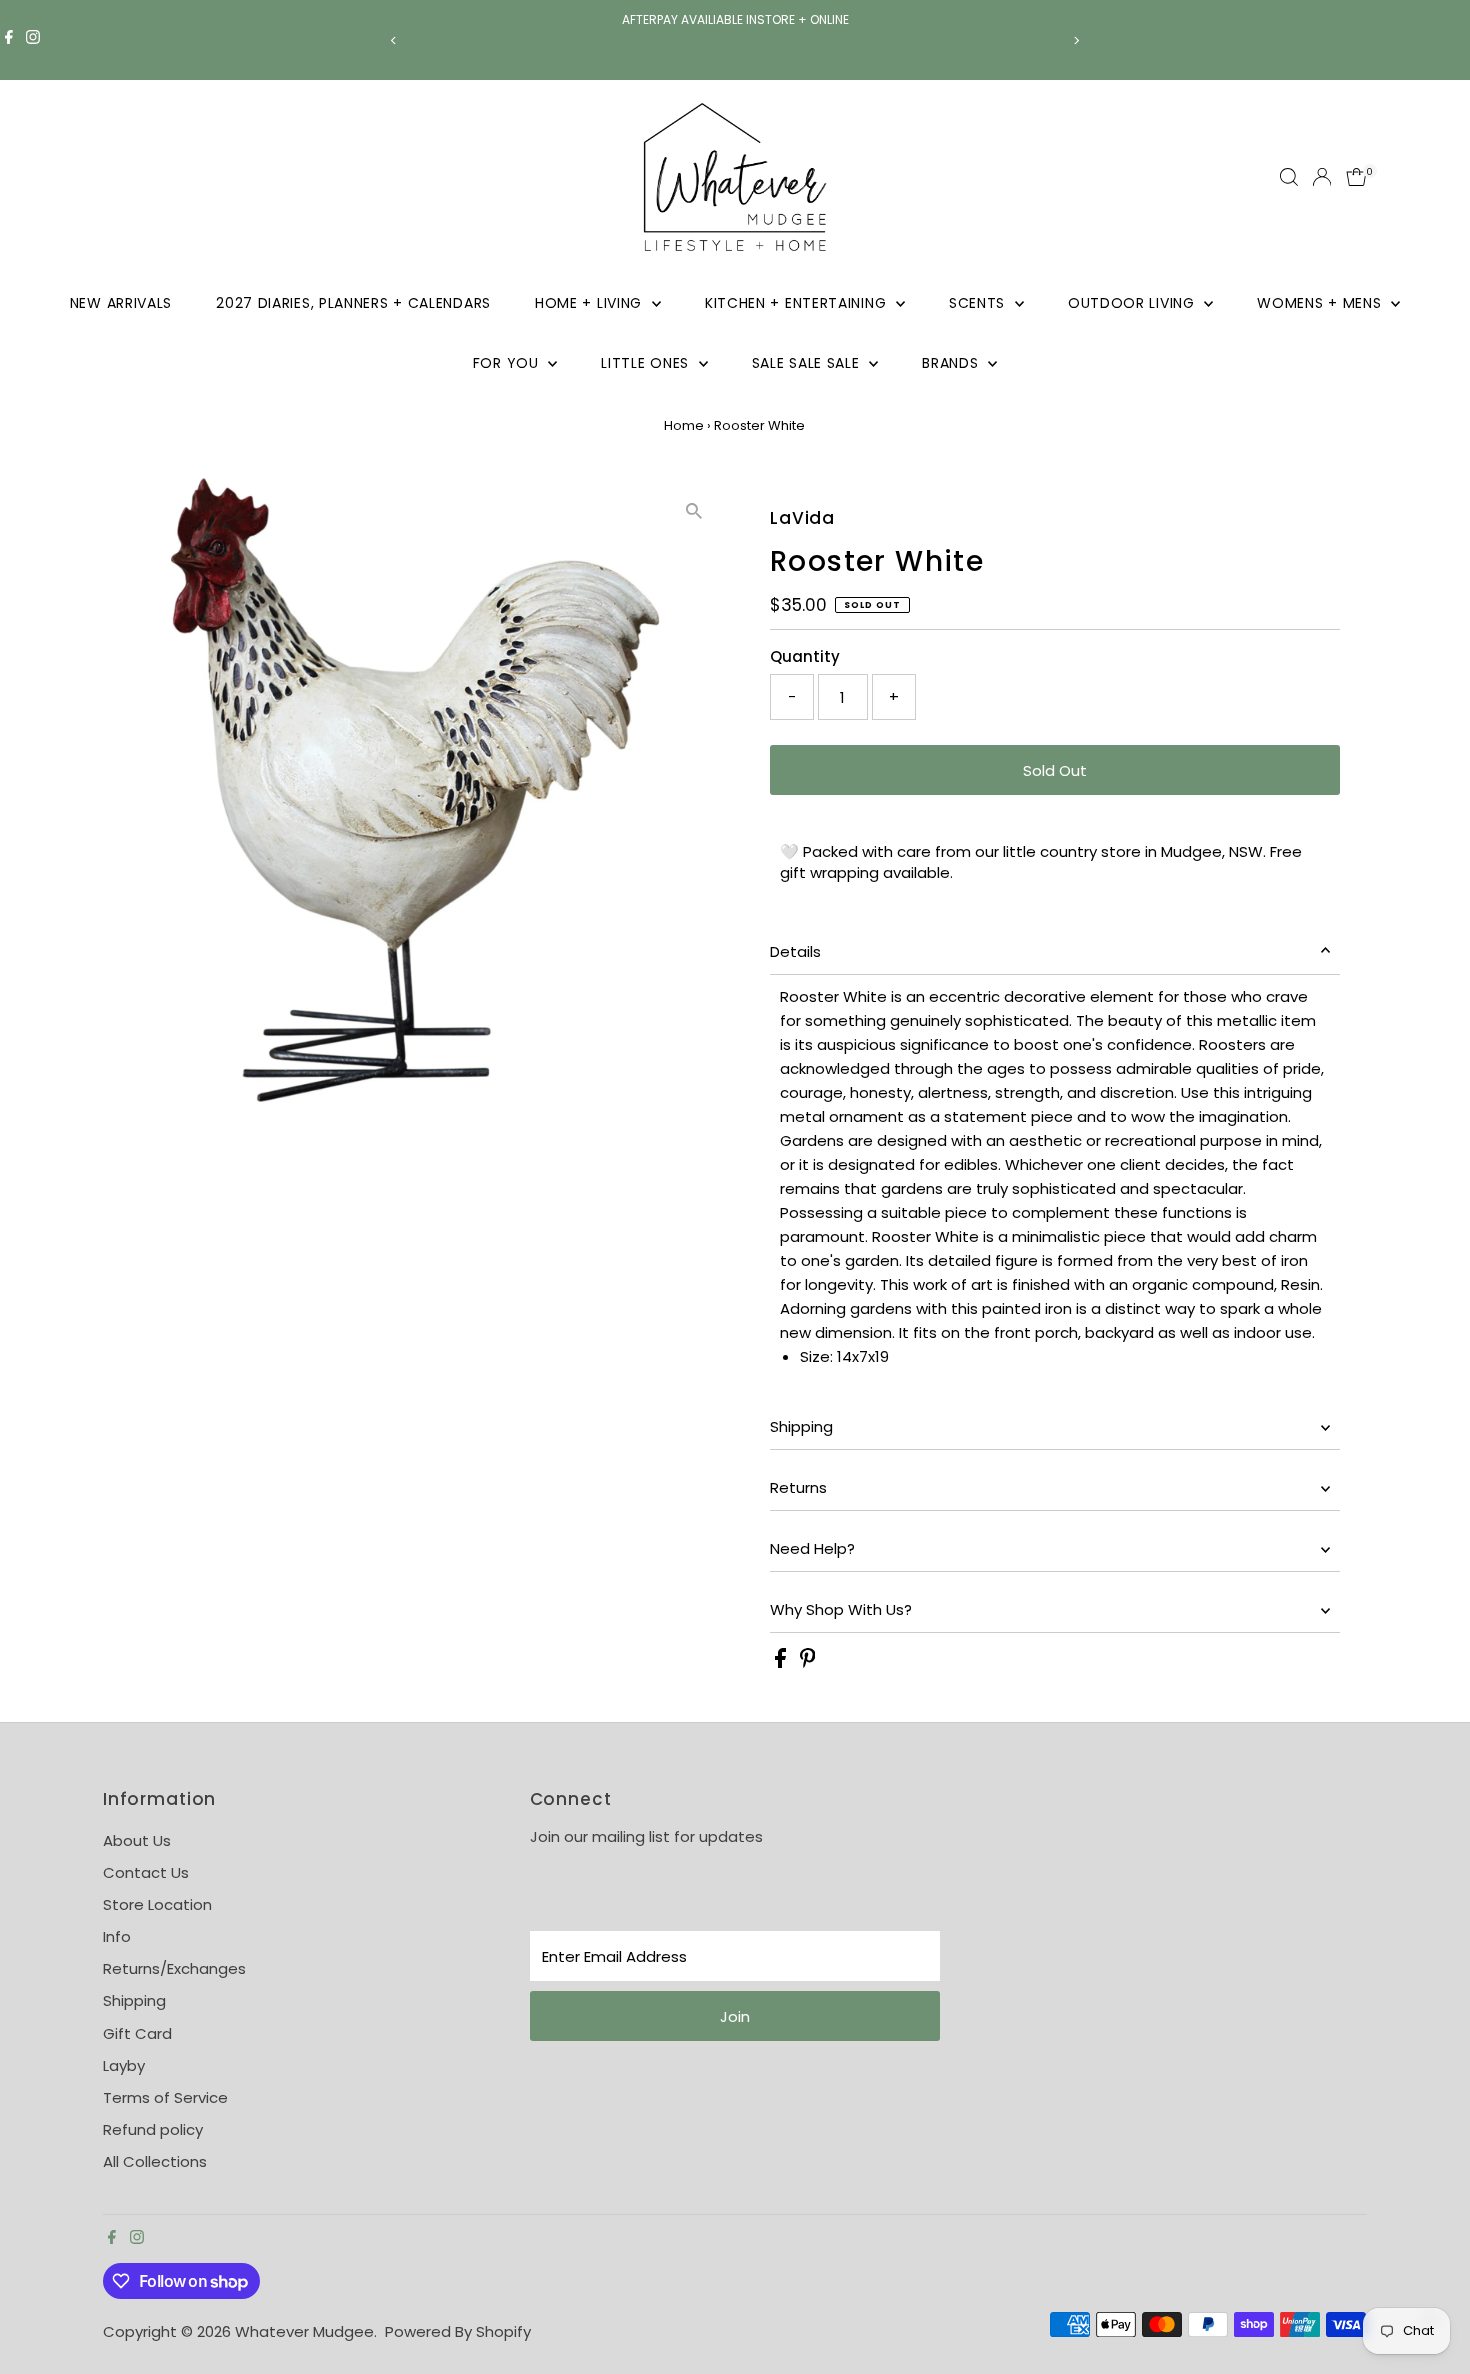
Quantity (805, 656)
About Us (137, 1840)
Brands (952, 363)
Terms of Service (165, 2097)
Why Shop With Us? (841, 1609)
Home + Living (591, 303)
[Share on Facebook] (782, 1662)
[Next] (1076, 40)
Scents (979, 303)
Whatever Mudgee (304, 2331)
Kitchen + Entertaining (798, 303)
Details (795, 951)
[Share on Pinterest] (808, 1662)
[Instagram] (33, 40)
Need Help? (812, 1548)
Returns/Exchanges (174, 1968)
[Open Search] (1289, 177)
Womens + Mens (1321, 303)
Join (735, 2016)
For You (508, 363)
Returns (798, 1487)
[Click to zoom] (694, 510)
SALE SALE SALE (808, 363)
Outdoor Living (1134, 303)
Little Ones (647, 363)
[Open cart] (1356, 177)
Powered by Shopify (458, 2331)
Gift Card (137, 2033)
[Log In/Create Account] (1322, 177)
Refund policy (153, 2129)
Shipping (801, 1426)
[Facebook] (9, 40)
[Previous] (394, 40)
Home (684, 425)
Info (117, 1936)
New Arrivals (121, 303)
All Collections (155, 2161)
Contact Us (146, 1872)
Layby (124, 2065)
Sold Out (1055, 770)
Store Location (157, 1904)
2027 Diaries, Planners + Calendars (353, 303)
